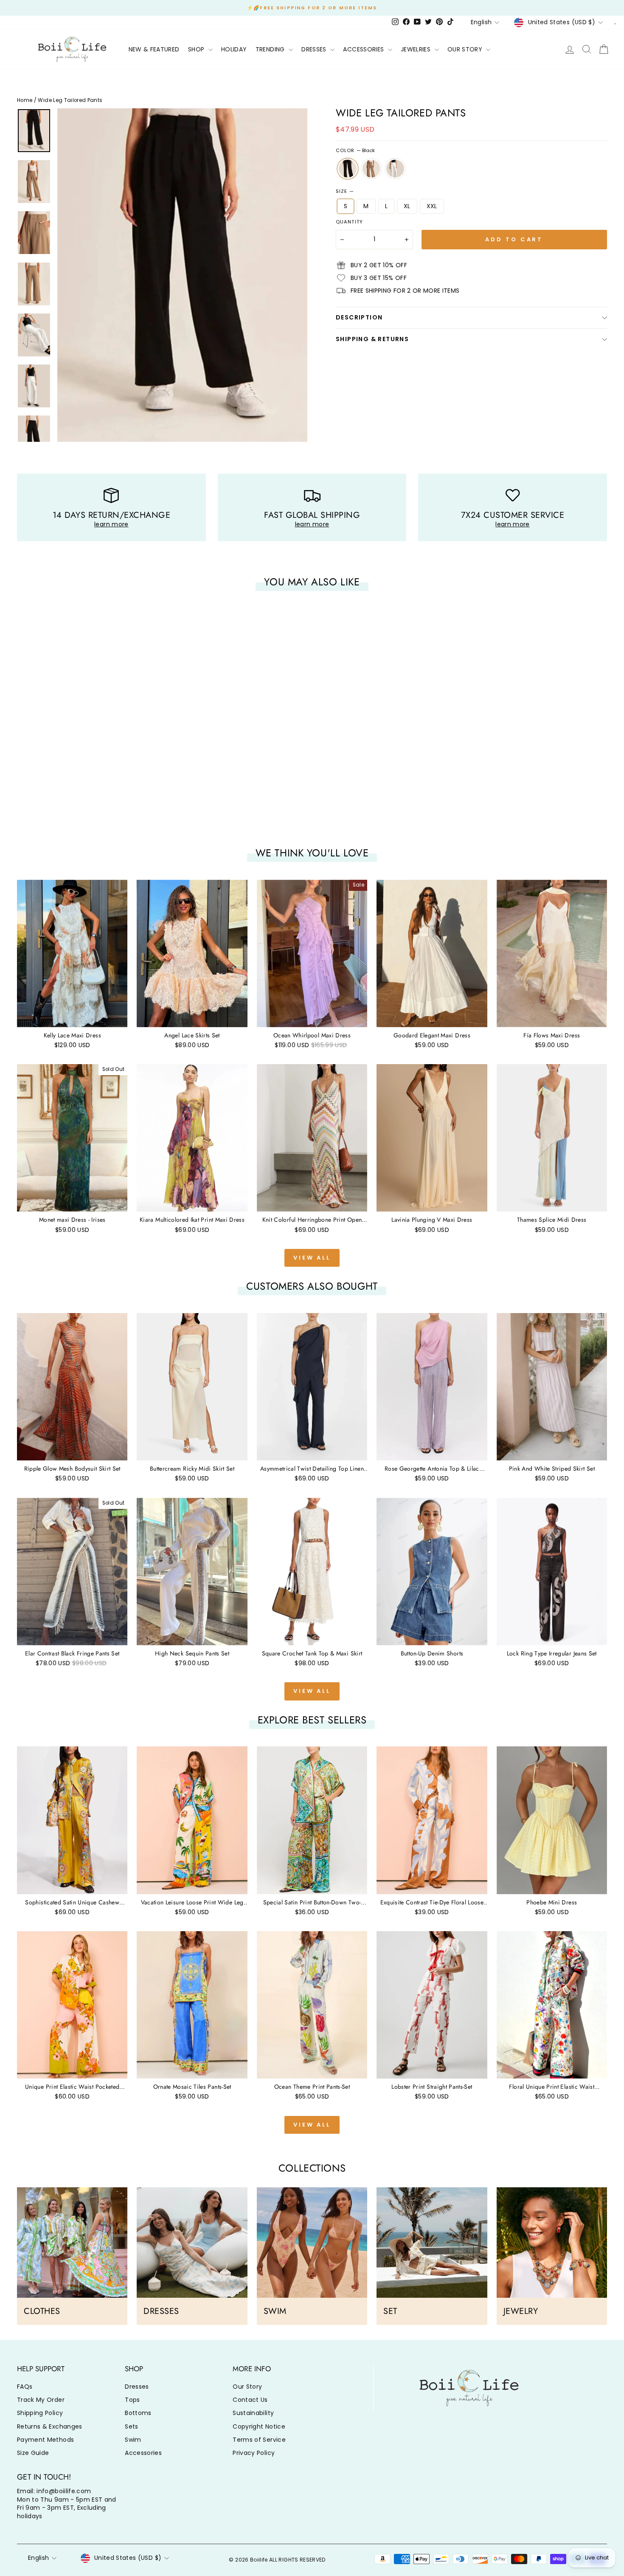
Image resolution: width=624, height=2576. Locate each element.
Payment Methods (45, 2440)
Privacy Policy (254, 2453)
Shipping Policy (40, 2413)
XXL (432, 206)
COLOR (355, 151)
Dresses (137, 2387)
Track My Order (41, 2400)
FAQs (25, 2387)
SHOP (197, 49)
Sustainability (253, 2413)
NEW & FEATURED (154, 49)
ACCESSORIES (364, 49)
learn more (111, 524)
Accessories (143, 2453)
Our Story (247, 2387)
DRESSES (315, 49)
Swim (133, 2440)
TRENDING (271, 49)
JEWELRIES (417, 49)
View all (312, 1258)
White (395, 169)
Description (359, 317)
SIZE (345, 191)
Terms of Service (259, 2440)
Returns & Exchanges (50, 2426)
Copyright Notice (259, 2426)
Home (25, 100)
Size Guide (33, 2453)
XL (407, 206)
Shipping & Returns (372, 339)
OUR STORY (466, 49)
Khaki (371, 169)
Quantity (349, 222)
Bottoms (138, 2413)
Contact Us (250, 2400)
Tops (132, 2400)
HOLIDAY (234, 49)
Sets (131, 2426)
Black (348, 169)
